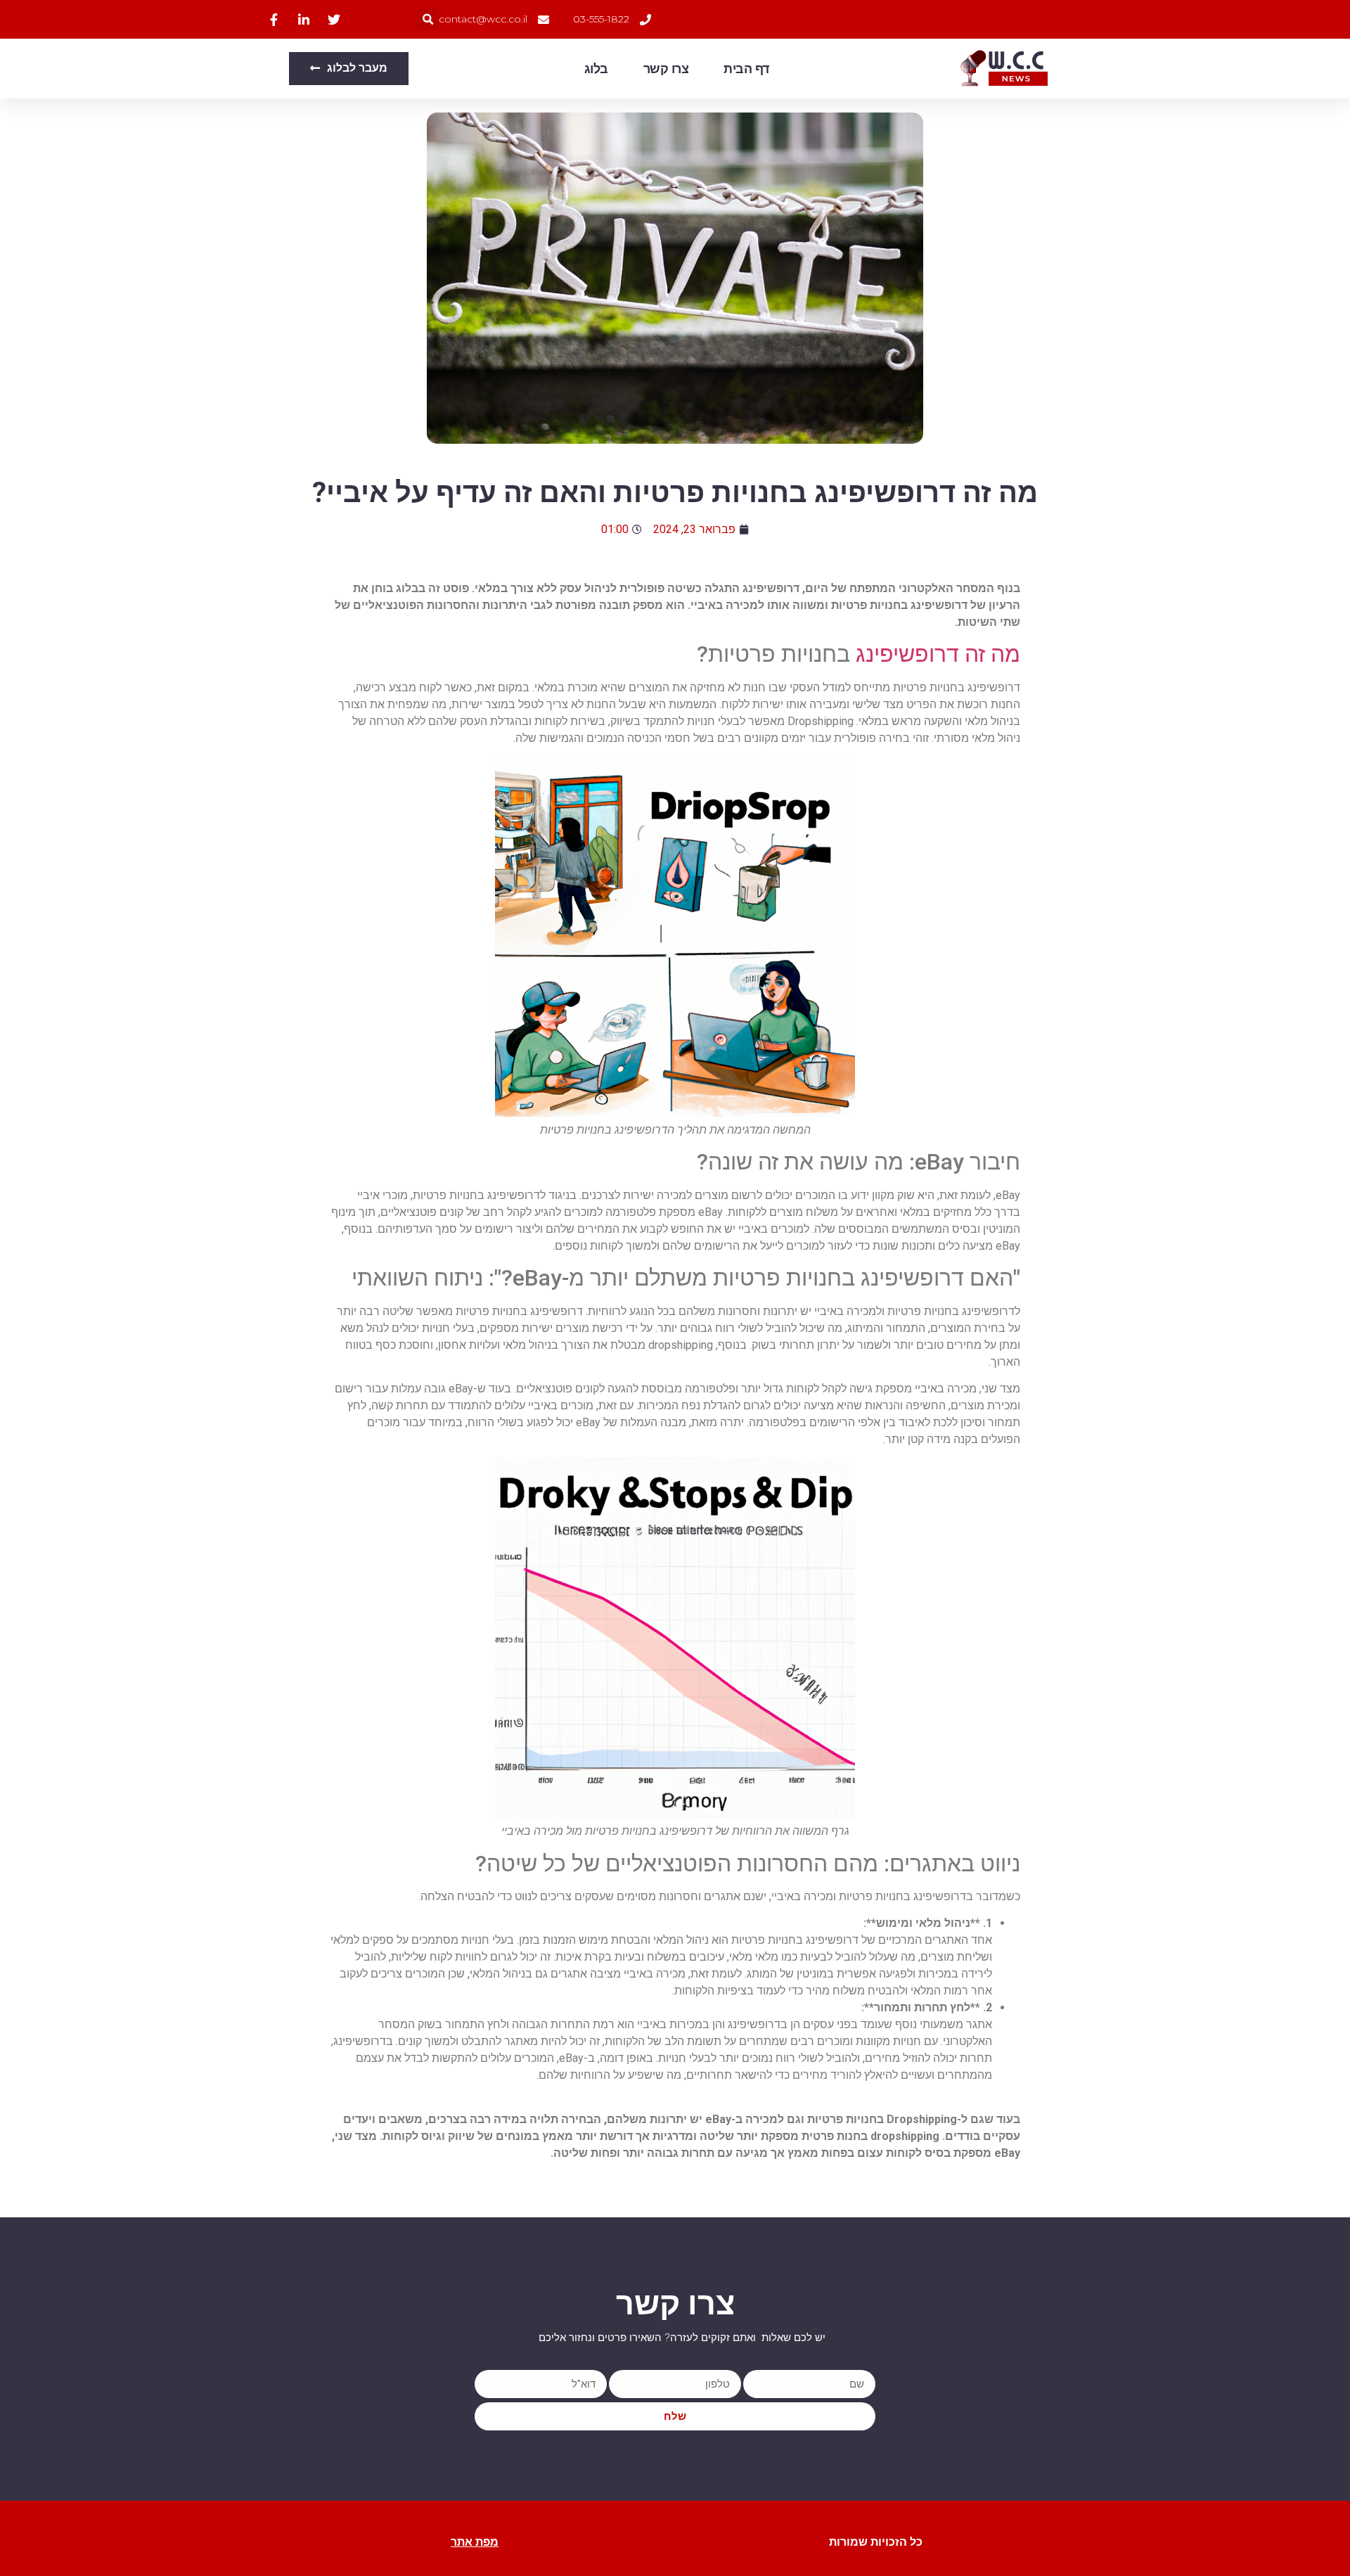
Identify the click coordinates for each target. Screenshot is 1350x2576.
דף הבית (746, 69)
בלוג (596, 69)
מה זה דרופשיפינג (938, 654)
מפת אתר (475, 2542)
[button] (428, 19)
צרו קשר (666, 69)
